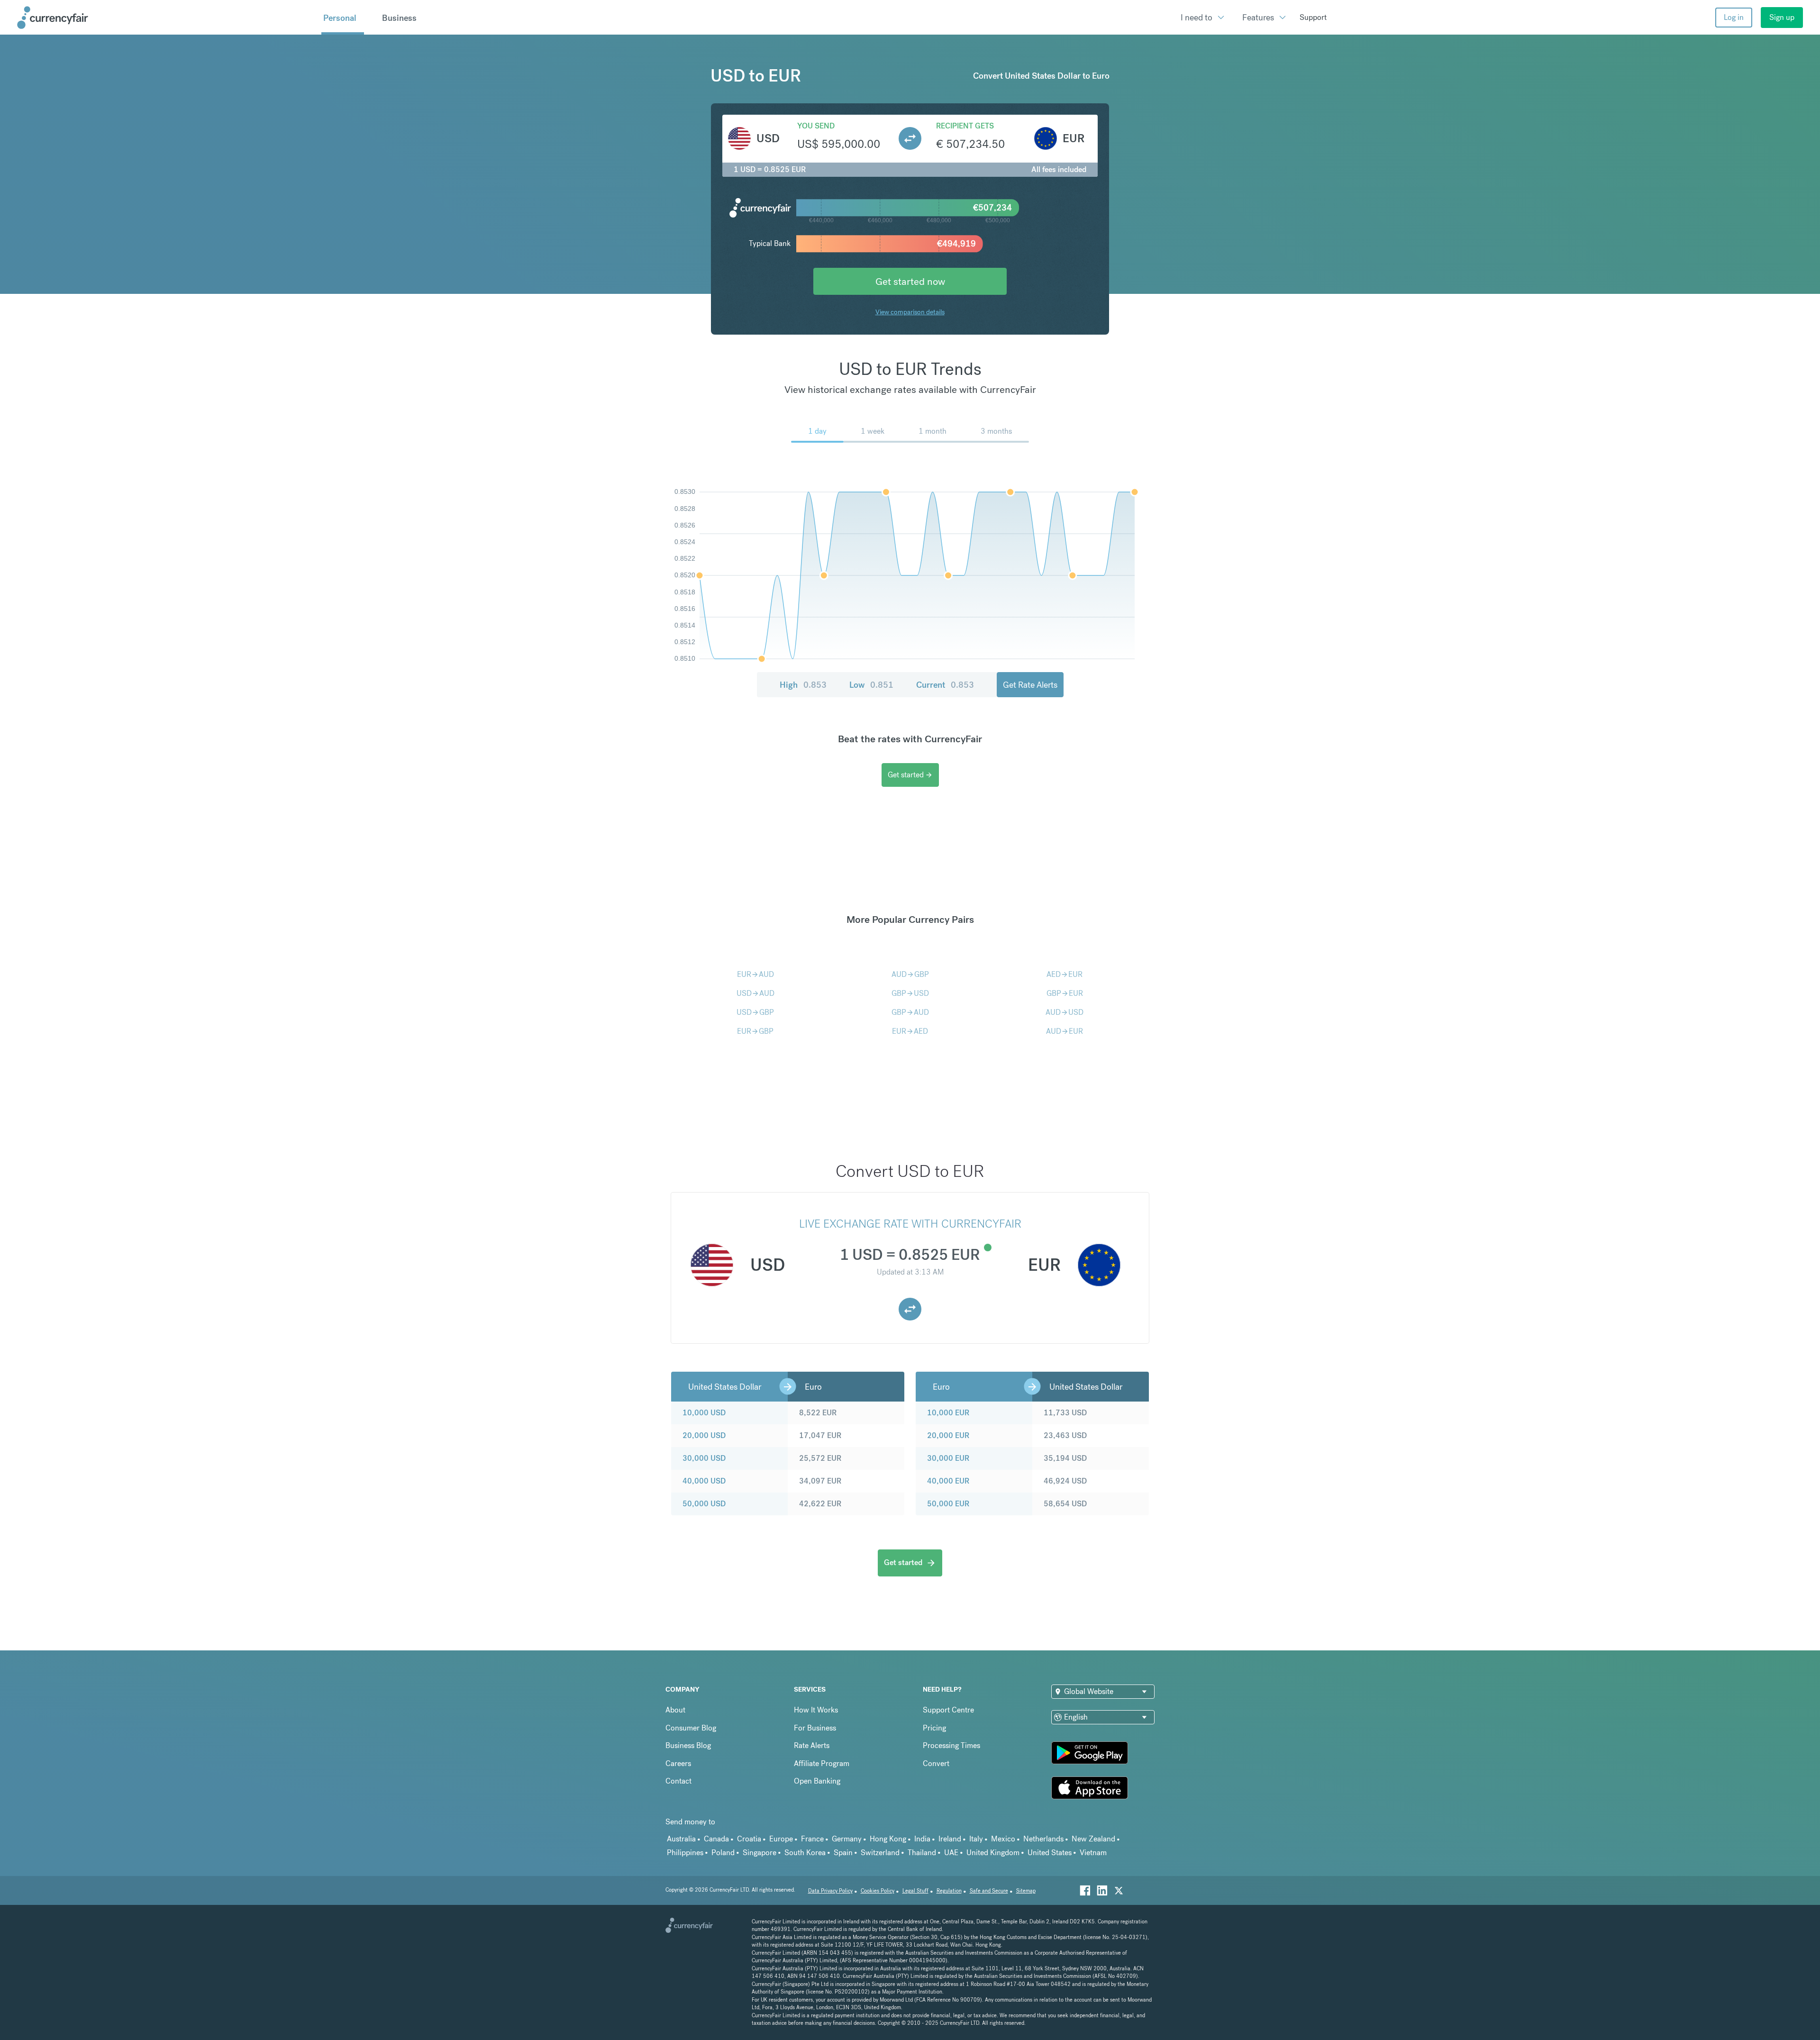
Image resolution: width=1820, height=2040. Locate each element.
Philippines (685, 1853)
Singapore (760, 1853)
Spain (843, 1853)
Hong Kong (888, 1839)
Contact (678, 1781)
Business (399, 18)
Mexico (1003, 1839)
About (675, 1710)
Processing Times (951, 1745)
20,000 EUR (948, 1435)
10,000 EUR (948, 1413)
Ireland (950, 1839)
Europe (781, 1839)
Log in (1734, 17)
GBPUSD (910, 993)
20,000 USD (704, 1435)
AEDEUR (1065, 974)
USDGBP (755, 1012)
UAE (951, 1853)
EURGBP (755, 1031)
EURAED (910, 1031)
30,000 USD (704, 1458)
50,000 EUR (948, 1504)
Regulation (949, 1891)
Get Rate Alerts (1030, 685)
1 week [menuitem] (873, 431)
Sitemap (1026, 1891)
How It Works (816, 1710)
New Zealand (1093, 1839)
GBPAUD (910, 1012)
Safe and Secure (989, 1891)
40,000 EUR (948, 1481)
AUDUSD (1065, 1012)
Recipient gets (965, 126)
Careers (678, 1763)
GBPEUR (1065, 993)
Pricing (934, 1728)
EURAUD (755, 974)
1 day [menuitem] (817, 431)
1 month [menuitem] (933, 431)
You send (816, 126)
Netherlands (1043, 1839)
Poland (723, 1853)
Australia (681, 1839)
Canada (716, 1839)
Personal (340, 18)
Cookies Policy (878, 1891)
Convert (936, 1763)
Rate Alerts (812, 1745)
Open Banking (817, 1781)
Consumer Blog (691, 1728)
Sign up (1782, 17)
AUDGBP (910, 974)
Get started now (910, 281)
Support (1313, 17)
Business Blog (688, 1745)
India (922, 1839)
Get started (910, 775)
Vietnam (1093, 1853)
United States (1050, 1853)
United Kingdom (993, 1853)
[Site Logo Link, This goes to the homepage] (166, 18)
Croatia (749, 1839)
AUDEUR (1065, 1031)
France (812, 1839)
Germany (847, 1839)
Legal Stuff (915, 1891)
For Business (815, 1728)
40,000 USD (704, 1481)
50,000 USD (704, 1504)
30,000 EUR (948, 1458)
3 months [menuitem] (996, 431)
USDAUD (755, 993)
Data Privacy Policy (830, 1891)
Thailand (922, 1853)
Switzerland (880, 1853)
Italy (976, 1839)
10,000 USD (704, 1413)
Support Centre (948, 1710)
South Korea (805, 1853)
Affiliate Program (822, 1763)
